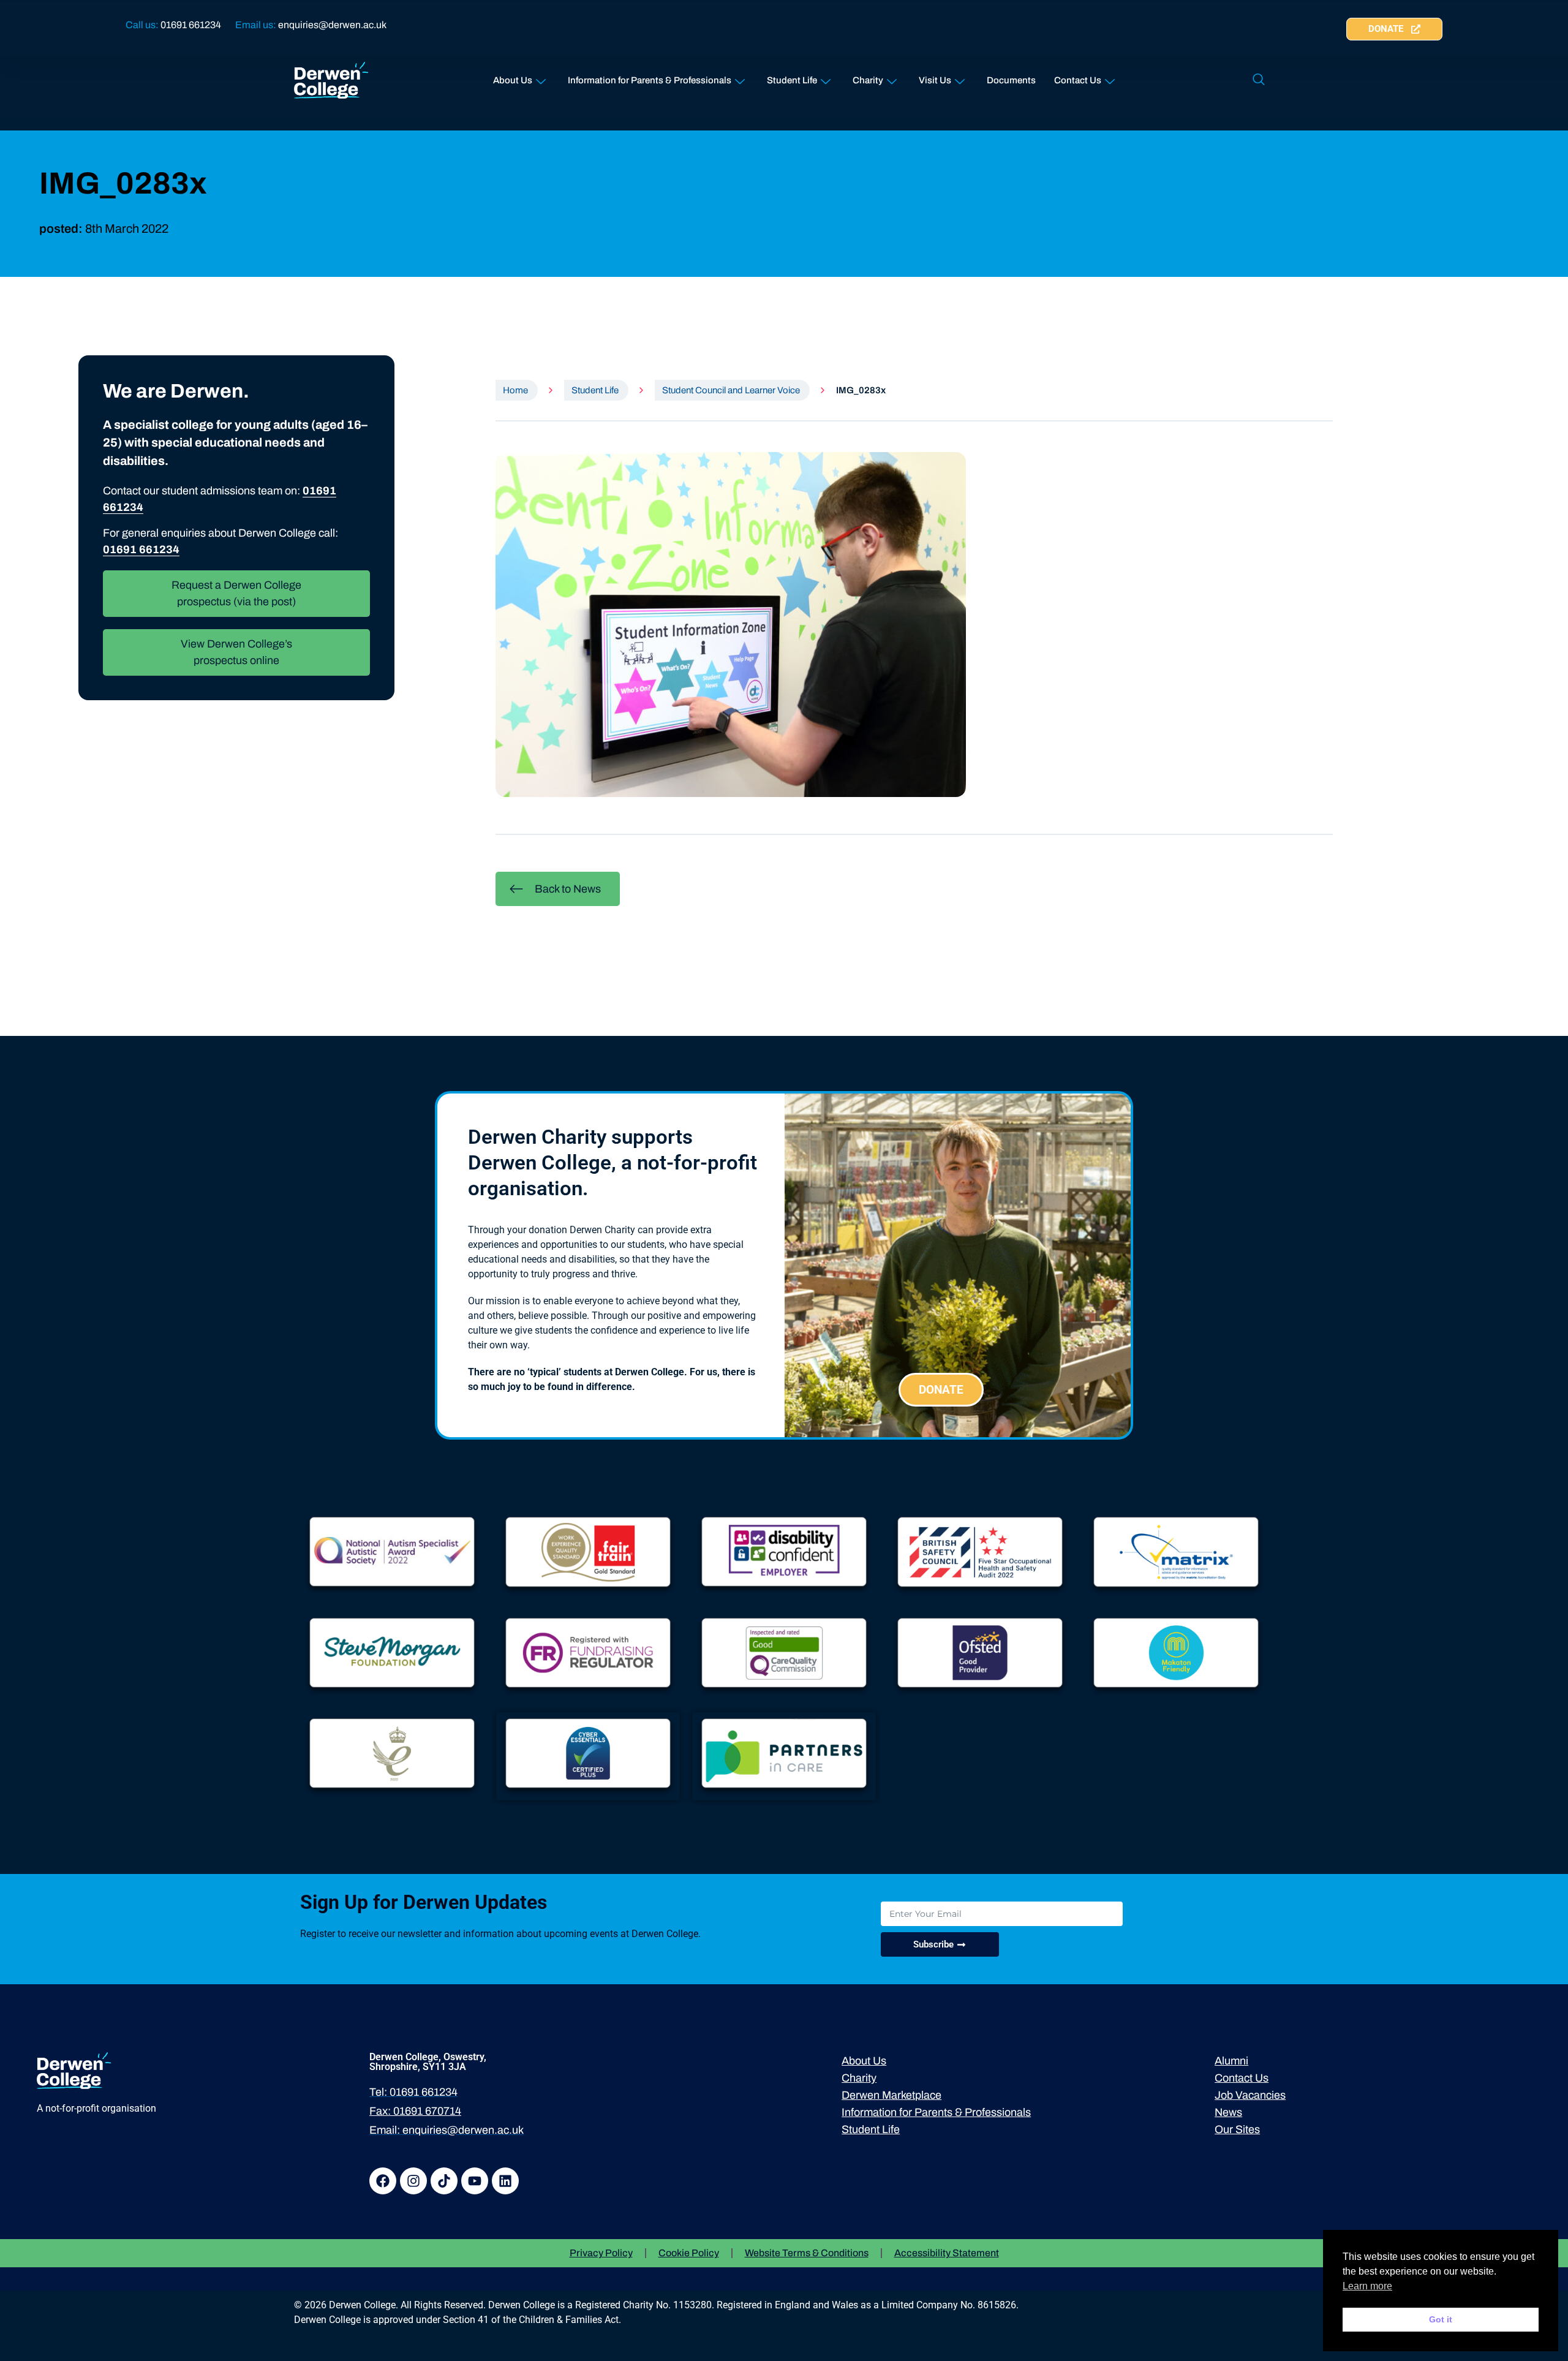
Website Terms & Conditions (807, 2253)
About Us (513, 80)
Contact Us (1078, 80)
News (1228, 2112)
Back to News (568, 889)
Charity (868, 80)
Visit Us (935, 80)
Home (515, 390)
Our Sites (1237, 2129)
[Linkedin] (505, 2181)
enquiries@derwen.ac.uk (332, 25)
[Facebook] (383, 2181)
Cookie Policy (689, 2253)
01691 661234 (191, 25)
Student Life (792, 80)
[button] (1259, 80)
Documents (1011, 80)
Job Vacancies (1250, 2095)
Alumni (1231, 2061)
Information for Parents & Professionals (650, 80)
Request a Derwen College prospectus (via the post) (236, 593)
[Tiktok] (444, 2181)
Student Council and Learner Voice (731, 390)
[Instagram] (413, 2181)
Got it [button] (1441, 2319)
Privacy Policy (601, 2253)
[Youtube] (475, 2181)
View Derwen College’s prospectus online (236, 652)
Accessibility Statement (947, 2253)
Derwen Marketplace (891, 2095)
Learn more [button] (1367, 2286)
